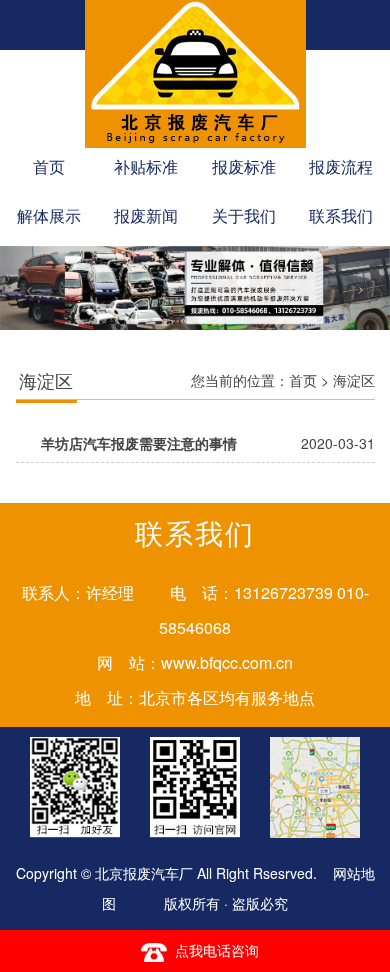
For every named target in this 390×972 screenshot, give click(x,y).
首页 (303, 380)
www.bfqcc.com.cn (227, 662)
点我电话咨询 (217, 950)
